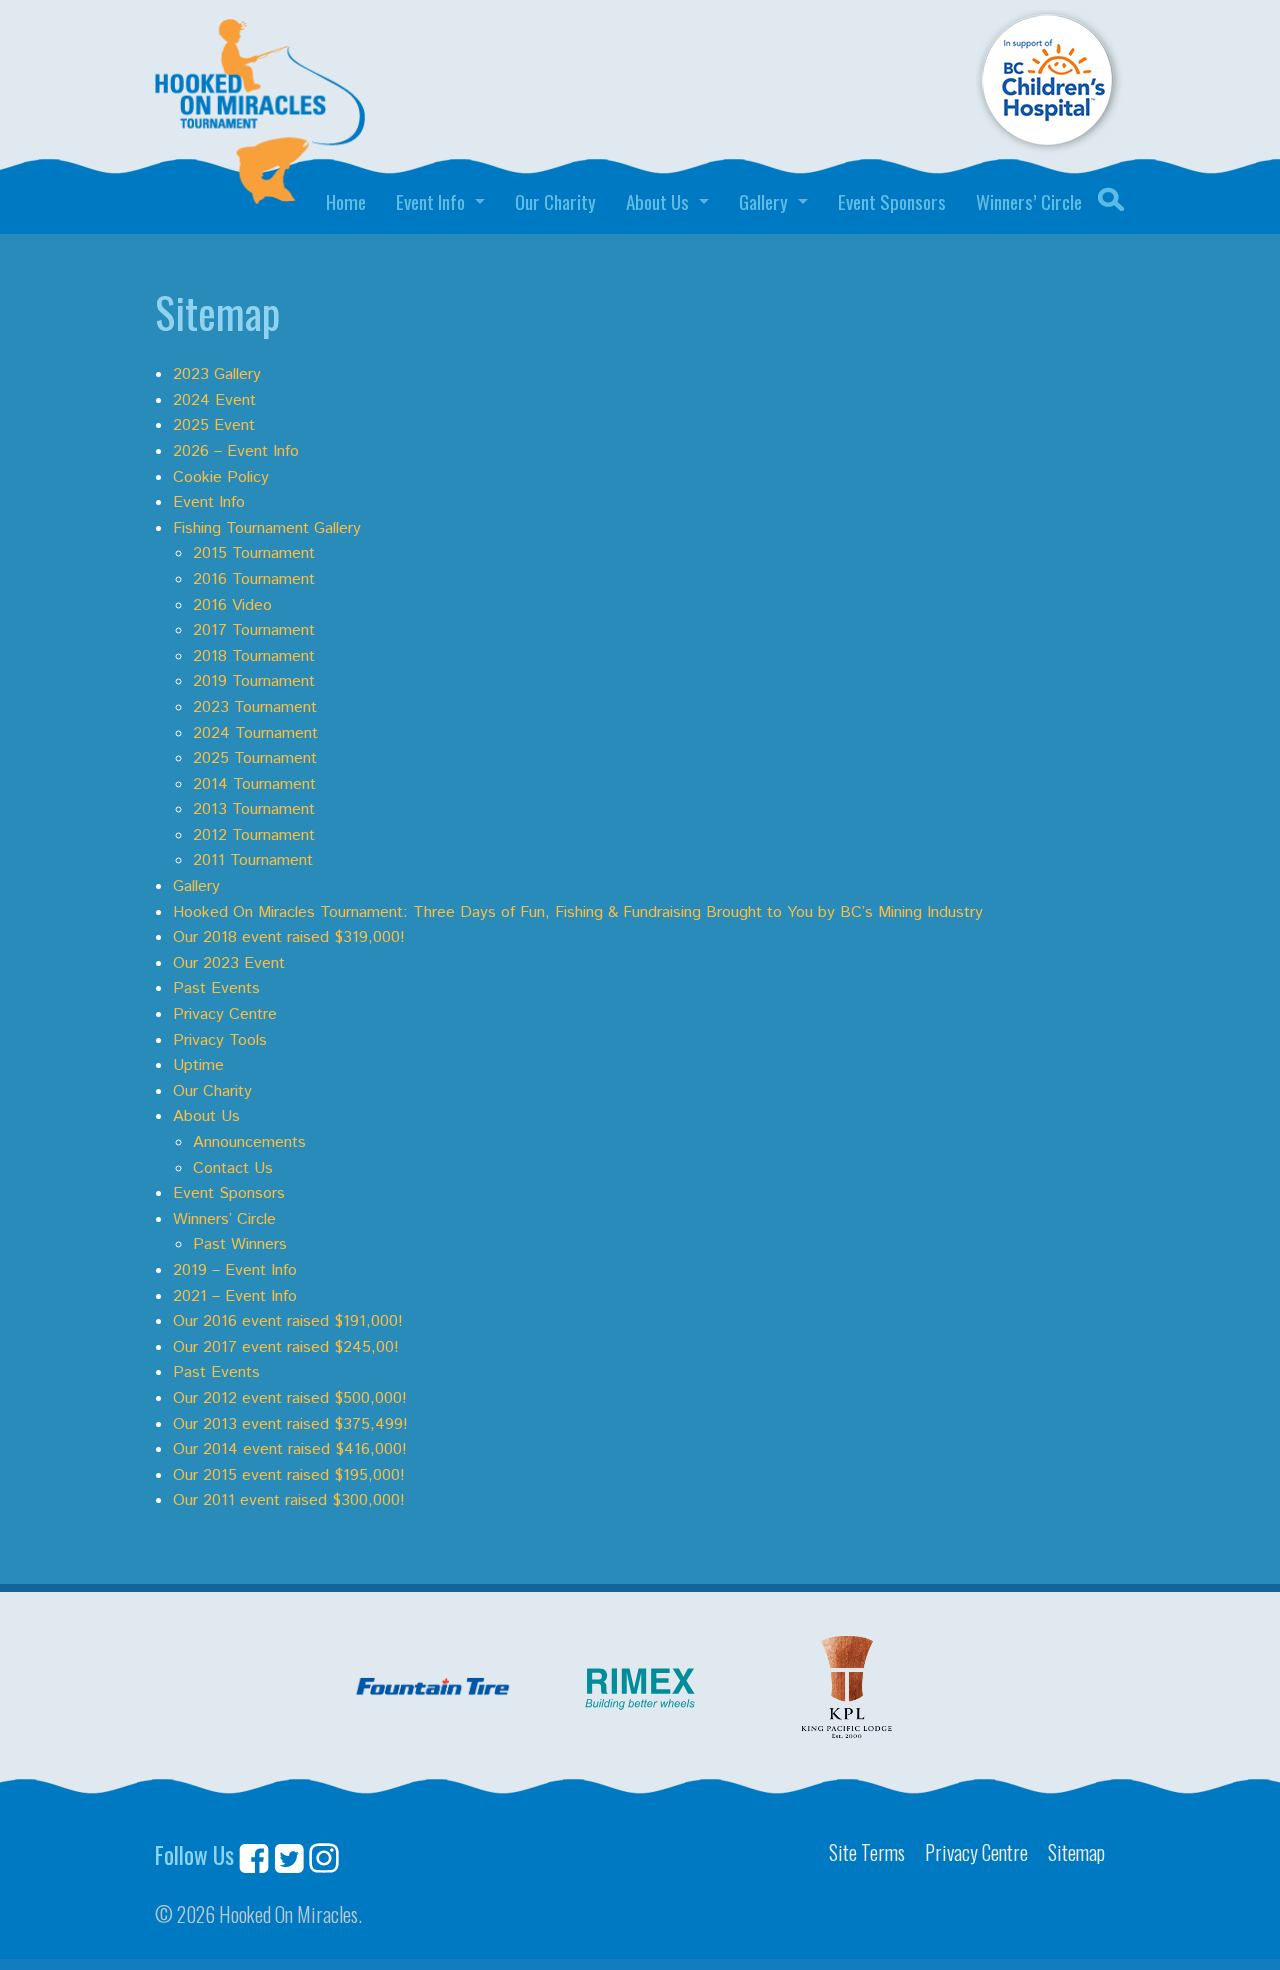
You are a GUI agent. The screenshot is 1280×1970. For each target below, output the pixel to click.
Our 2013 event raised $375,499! (290, 1424)
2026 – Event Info (236, 451)
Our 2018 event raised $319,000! (289, 937)
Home (346, 201)
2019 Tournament (254, 681)
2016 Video (232, 605)
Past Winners (240, 1244)
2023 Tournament (255, 707)
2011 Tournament (253, 860)
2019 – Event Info (235, 1270)
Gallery (763, 201)
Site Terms (867, 1852)
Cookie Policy (221, 477)
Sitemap (1076, 1852)
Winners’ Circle (1029, 201)
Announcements (249, 1142)
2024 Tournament (255, 733)
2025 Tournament (255, 758)
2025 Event (214, 425)
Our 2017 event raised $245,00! (286, 1347)
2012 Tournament (254, 835)
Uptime (198, 1065)
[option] (433, 1689)
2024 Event (214, 400)
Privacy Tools (220, 1040)
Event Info (430, 201)
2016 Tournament (254, 579)
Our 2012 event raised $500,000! (290, 1398)
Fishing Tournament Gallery (267, 528)
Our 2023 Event (229, 963)
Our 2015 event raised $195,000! (289, 1475)
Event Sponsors (892, 201)
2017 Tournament (254, 630)
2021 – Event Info (235, 1296)
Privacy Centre (225, 1014)
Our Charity (555, 201)
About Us (657, 201)
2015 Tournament (254, 553)
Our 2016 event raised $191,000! (288, 1321)
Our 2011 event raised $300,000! (289, 1500)
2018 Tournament (254, 656)
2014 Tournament (254, 784)
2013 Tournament (254, 809)
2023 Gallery (217, 374)
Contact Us (233, 1168)
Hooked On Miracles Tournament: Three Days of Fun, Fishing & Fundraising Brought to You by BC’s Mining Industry (578, 912)
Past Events (216, 988)
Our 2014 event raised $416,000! (290, 1449)
